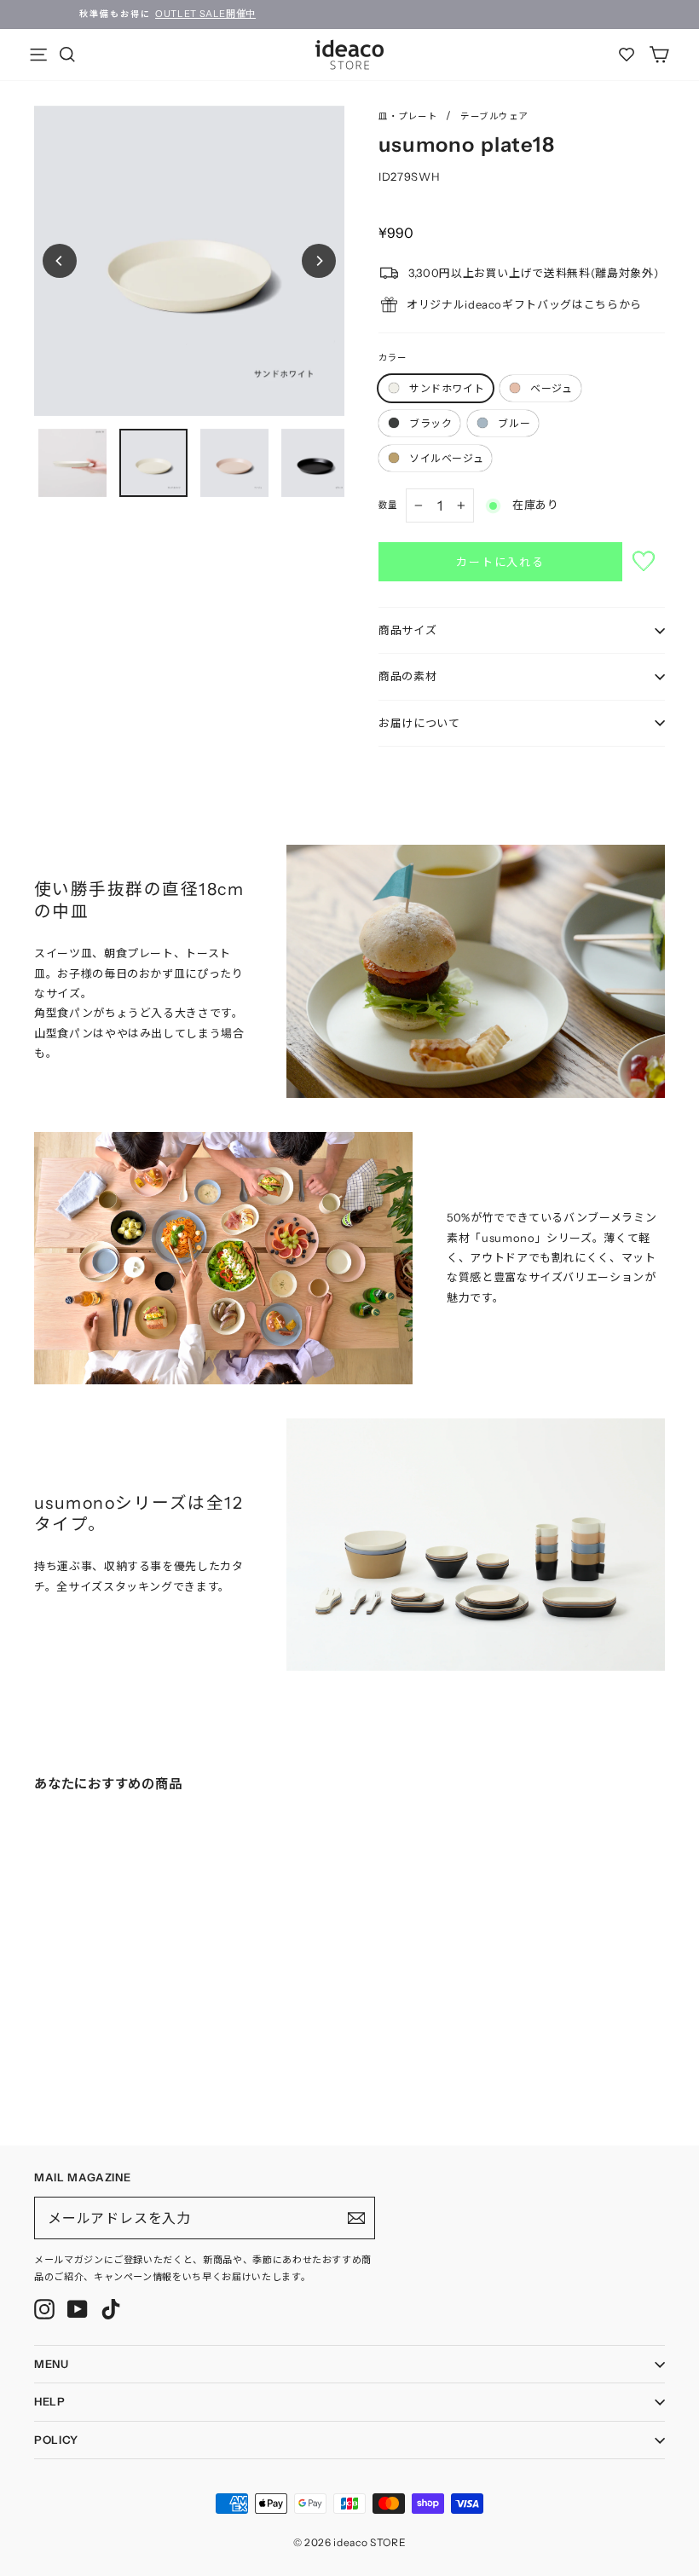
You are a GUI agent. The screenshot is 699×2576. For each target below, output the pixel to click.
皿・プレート (408, 116)
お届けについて (419, 723)
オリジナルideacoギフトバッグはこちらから (524, 304)
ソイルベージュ (446, 458)
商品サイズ (407, 630)
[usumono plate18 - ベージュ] (56, 2048)
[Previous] (60, 261)
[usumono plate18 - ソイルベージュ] (107, 2048)
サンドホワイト (447, 388)
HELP (50, 2401)
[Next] (319, 261)
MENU (52, 2364)
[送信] (356, 2218)
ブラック (430, 423)
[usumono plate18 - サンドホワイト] (39, 2048)
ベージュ (551, 388)
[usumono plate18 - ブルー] (90, 2048)
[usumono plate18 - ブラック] (73, 2048)
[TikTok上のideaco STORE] (111, 2309)
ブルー (514, 423)
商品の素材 (407, 676)
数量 (388, 505)
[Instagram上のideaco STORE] (44, 2309)
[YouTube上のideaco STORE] (78, 2309)
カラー (393, 358)
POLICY (56, 2440)
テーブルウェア (494, 116)
